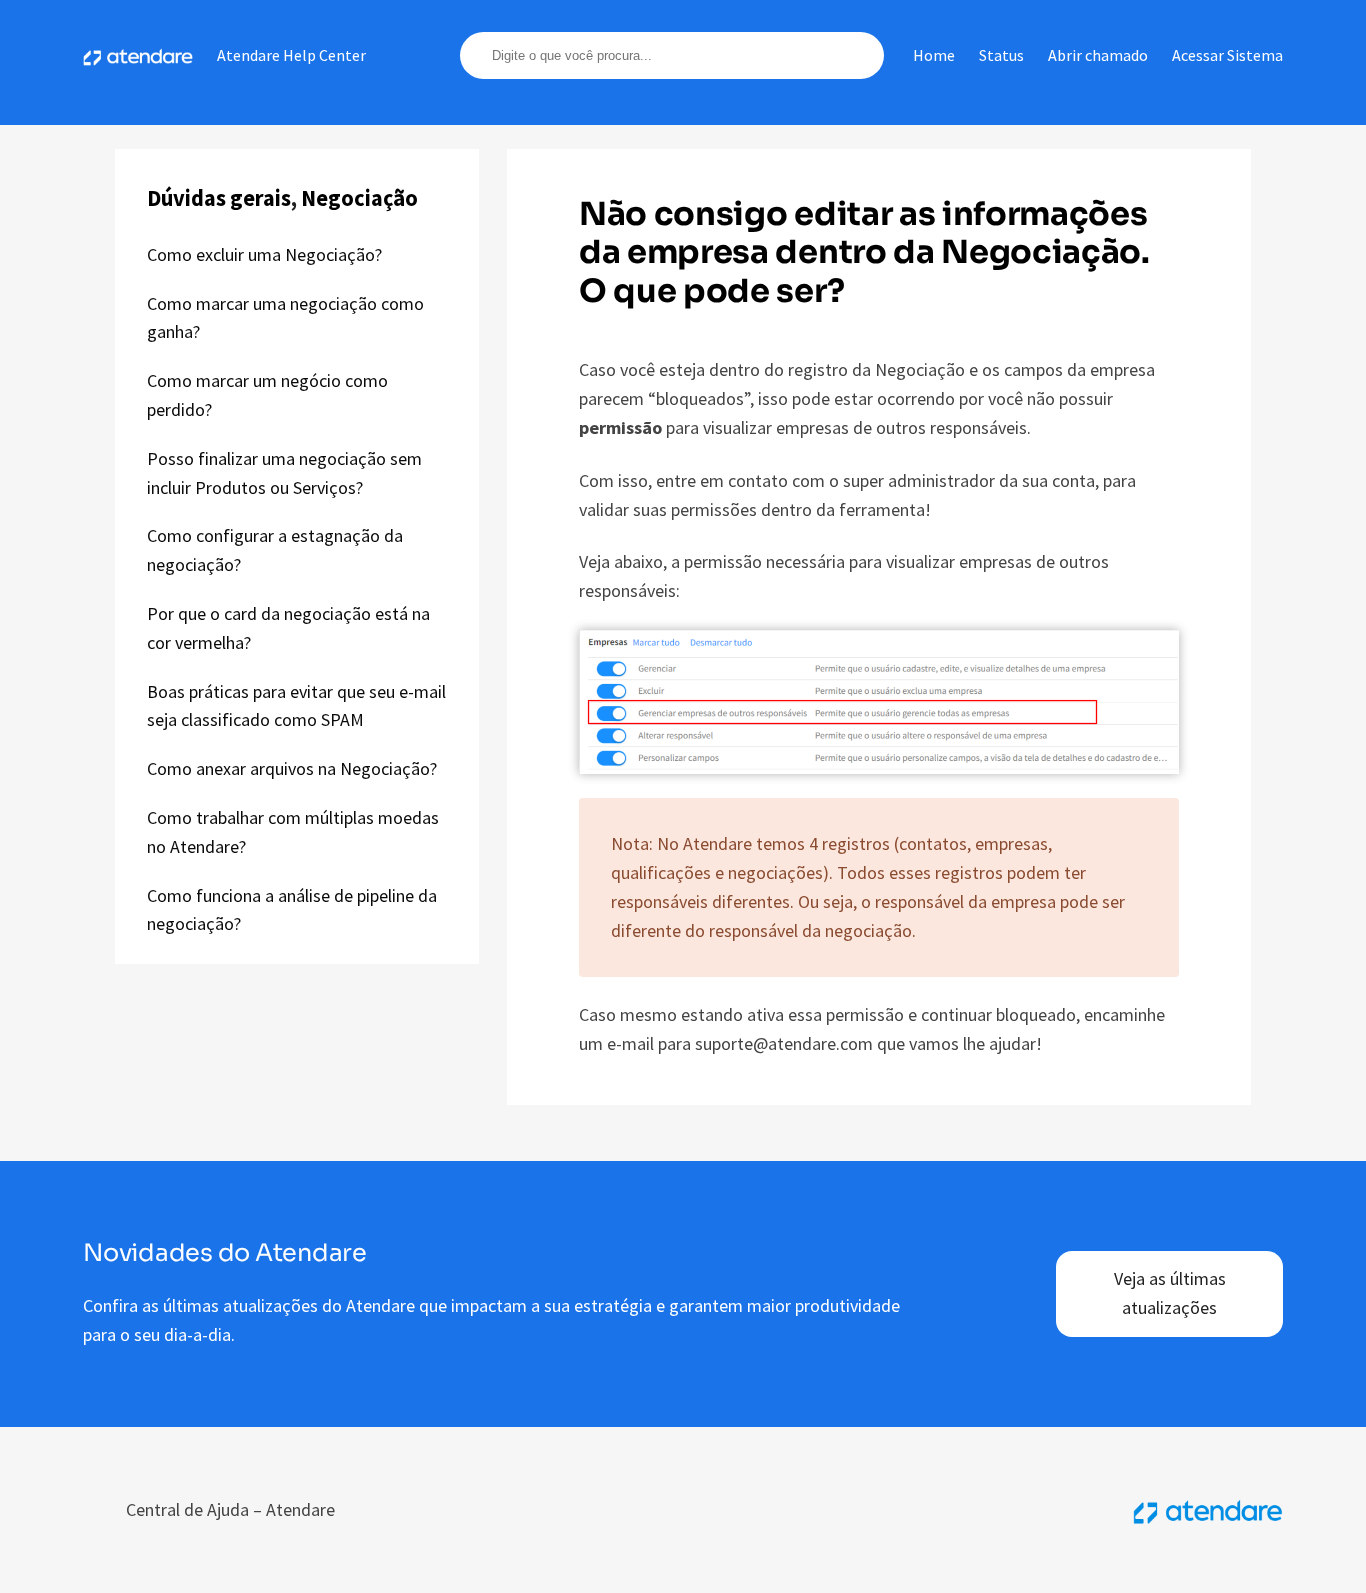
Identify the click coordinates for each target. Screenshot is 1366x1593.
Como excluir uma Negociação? (264, 254)
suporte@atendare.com (784, 1043)
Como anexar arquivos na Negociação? (292, 768)
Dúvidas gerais (219, 198)
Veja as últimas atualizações (1170, 1293)
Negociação (359, 198)
